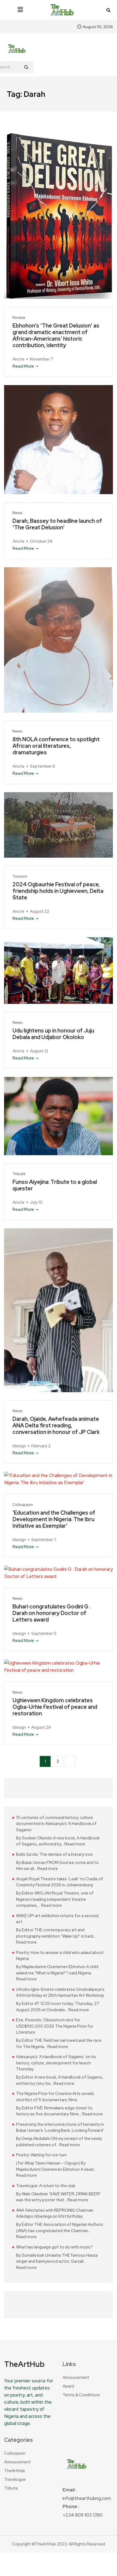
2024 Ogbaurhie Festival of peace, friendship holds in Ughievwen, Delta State (58, 891)
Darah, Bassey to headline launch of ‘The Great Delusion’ (57, 524)
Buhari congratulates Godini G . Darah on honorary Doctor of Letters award (52, 1613)
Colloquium (23, 1505)
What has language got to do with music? (54, 2247)
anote (19, 359)
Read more (75, 1844)
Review (19, 318)
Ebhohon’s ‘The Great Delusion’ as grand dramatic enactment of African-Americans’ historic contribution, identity (56, 335)
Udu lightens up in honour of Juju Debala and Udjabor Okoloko (53, 1034)
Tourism (20, 876)
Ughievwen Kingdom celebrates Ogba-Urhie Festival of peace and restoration (55, 1707)
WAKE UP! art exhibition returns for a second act (57, 1919)
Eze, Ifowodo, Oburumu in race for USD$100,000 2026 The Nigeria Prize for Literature (55, 2026)
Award (68, 2386)
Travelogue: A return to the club (46, 2186)
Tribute (19, 1174)
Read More (23, 366)
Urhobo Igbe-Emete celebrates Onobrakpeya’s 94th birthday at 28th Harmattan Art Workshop (60, 1993)
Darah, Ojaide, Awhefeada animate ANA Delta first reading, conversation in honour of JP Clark (56, 1425)
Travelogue (15, 2479)
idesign (19, 1446)
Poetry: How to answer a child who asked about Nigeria (60, 1956)
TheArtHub (15, 2471)
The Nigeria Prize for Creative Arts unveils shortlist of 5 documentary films (55, 2097)
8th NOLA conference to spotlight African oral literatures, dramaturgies (56, 746)
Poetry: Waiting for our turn (41, 2155)
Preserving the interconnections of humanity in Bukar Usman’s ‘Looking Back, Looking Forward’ (60, 2128)
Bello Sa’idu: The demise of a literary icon (54, 1854)
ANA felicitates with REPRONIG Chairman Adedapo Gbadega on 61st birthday (55, 2213)
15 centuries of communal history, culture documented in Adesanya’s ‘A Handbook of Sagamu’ (56, 1824)
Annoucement (76, 2377)
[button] (20, 10)
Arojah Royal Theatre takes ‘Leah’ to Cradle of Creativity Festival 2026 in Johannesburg (60, 1882)
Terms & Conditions (81, 2395)
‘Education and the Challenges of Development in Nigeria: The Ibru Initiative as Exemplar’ (54, 1519)
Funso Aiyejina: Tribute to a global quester (55, 1185)
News (18, 513)
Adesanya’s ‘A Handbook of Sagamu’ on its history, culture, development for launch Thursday (56, 2063)
